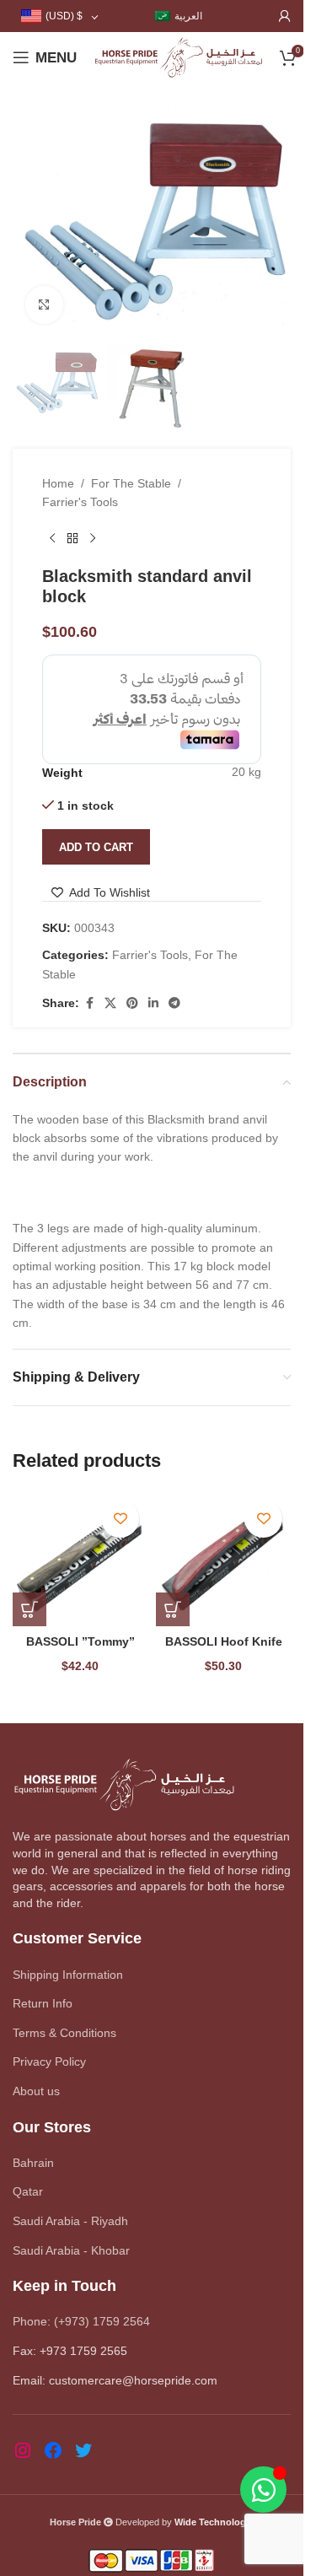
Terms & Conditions (64, 2033)
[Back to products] (72, 539)
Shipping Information (68, 1975)
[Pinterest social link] (132, 1003)
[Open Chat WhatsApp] (263, 2490)
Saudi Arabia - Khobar (71, 2250)
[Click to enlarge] (44, 305)
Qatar (28, 2191)
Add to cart (96, 847)
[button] (29, 1609)
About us (36, 2091)
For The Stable (131, 483)
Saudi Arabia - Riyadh (70, 2221)
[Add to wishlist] (120, 1519)
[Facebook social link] (89, 1003)
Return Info (43, 2003)
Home (58, 483)
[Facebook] (53, 2450)
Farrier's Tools (80, 502)
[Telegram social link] (174, 1003)
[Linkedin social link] (153, 1003)
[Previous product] (52, 539)
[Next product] (93, 539)
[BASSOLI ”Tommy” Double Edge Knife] (80, 1559)
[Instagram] (23, 2450)
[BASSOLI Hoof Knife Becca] (223, 1559)
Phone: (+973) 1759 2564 (81, 2321)
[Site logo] (178, 57)
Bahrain (33, 2163)
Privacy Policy (49, 2061)
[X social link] (110, 1003)
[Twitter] (83, 2450)
